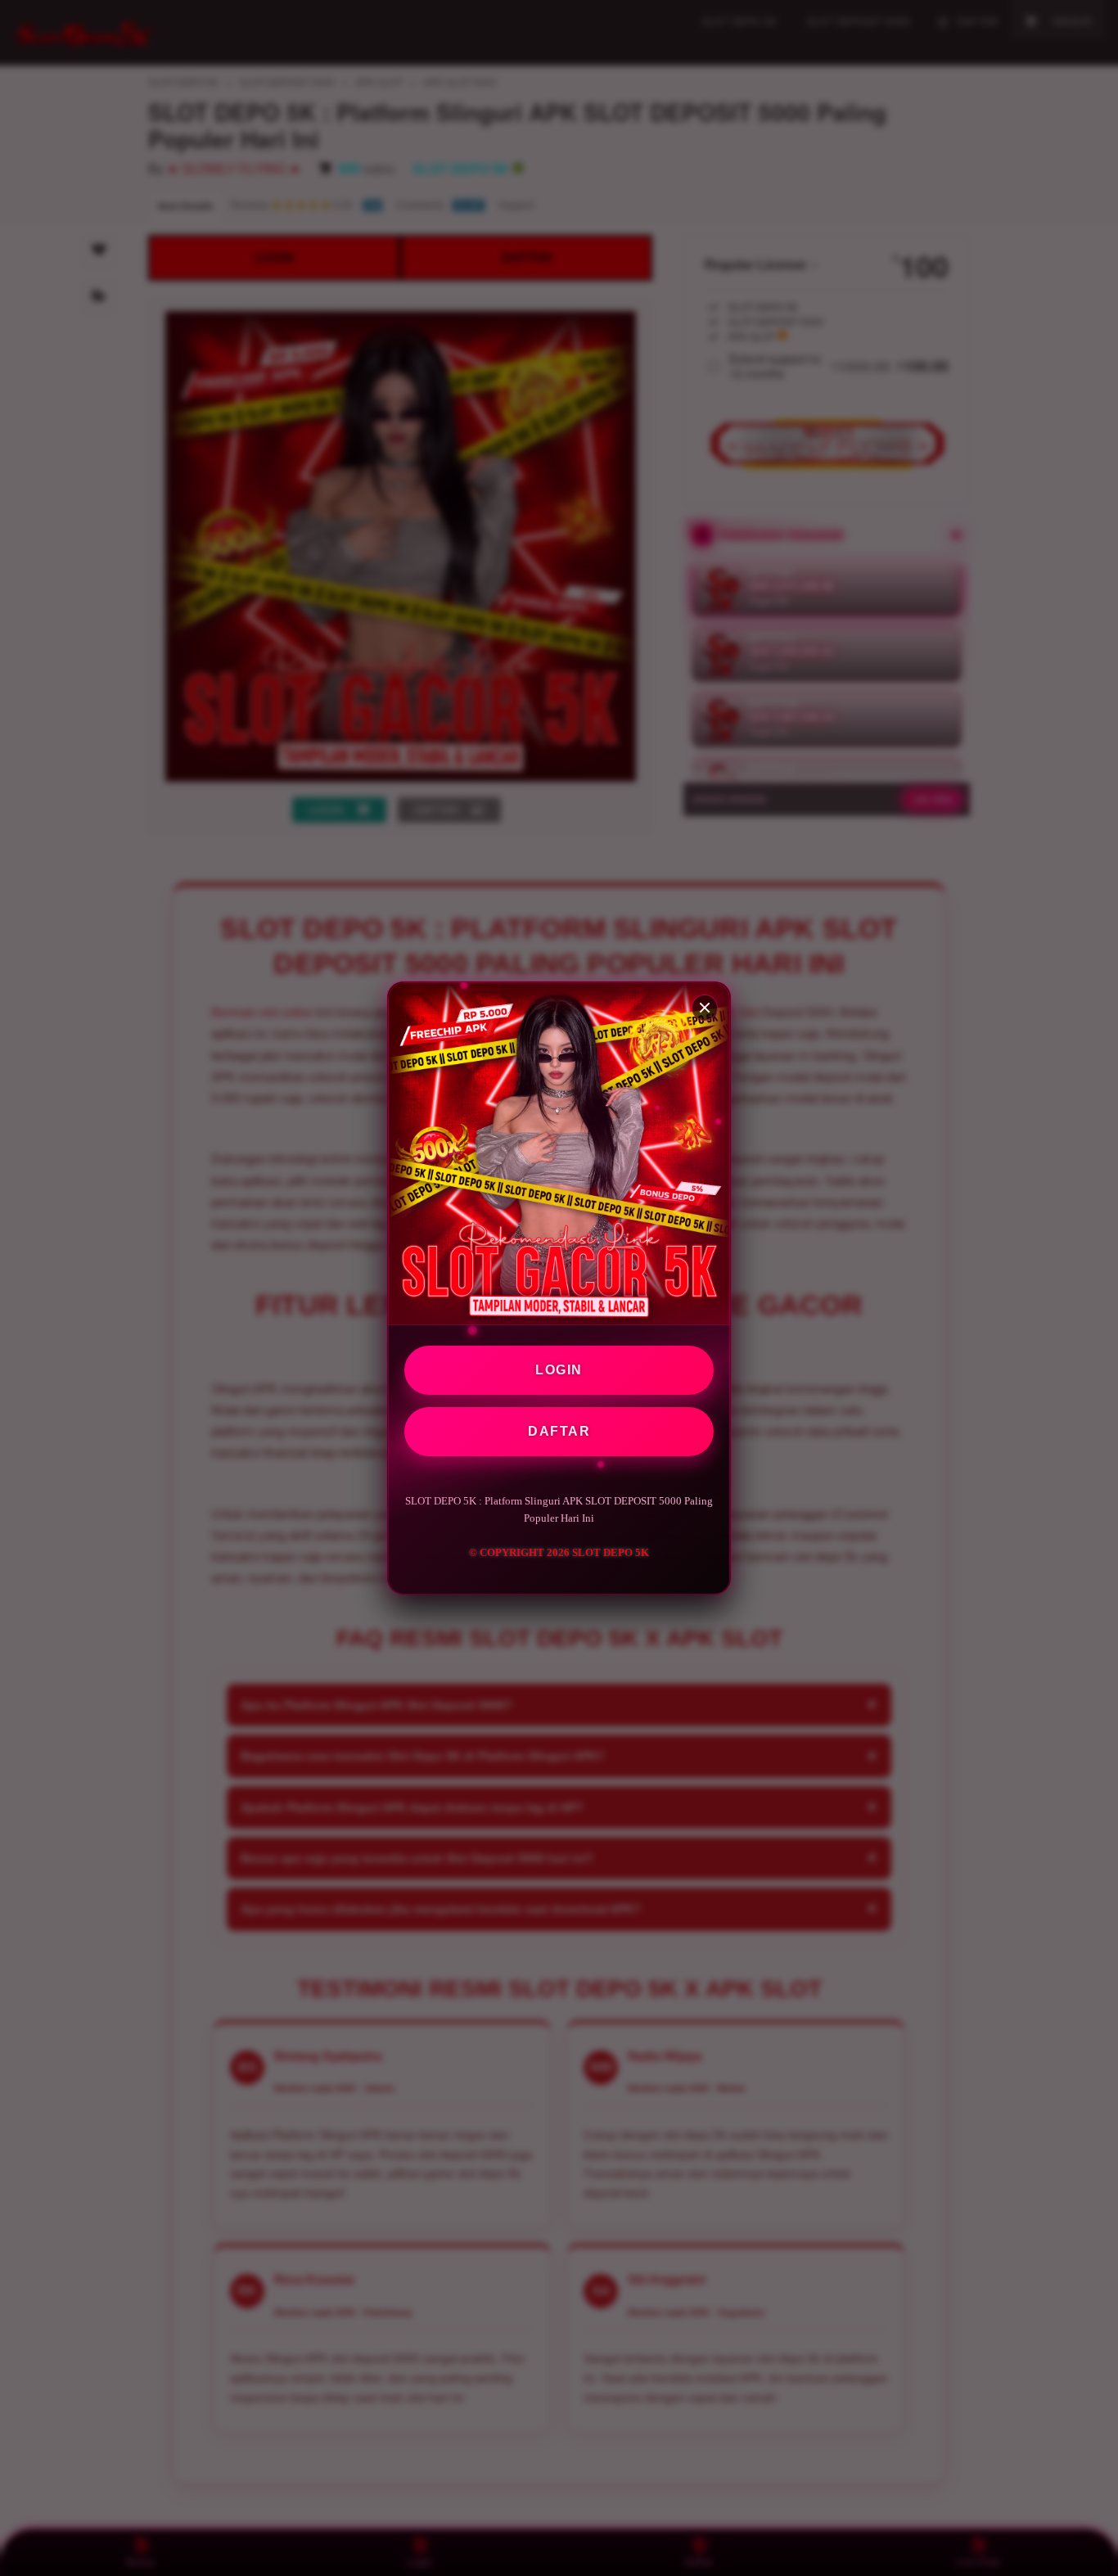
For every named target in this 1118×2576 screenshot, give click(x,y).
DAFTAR (559, 1431)
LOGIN (559, 1370)
